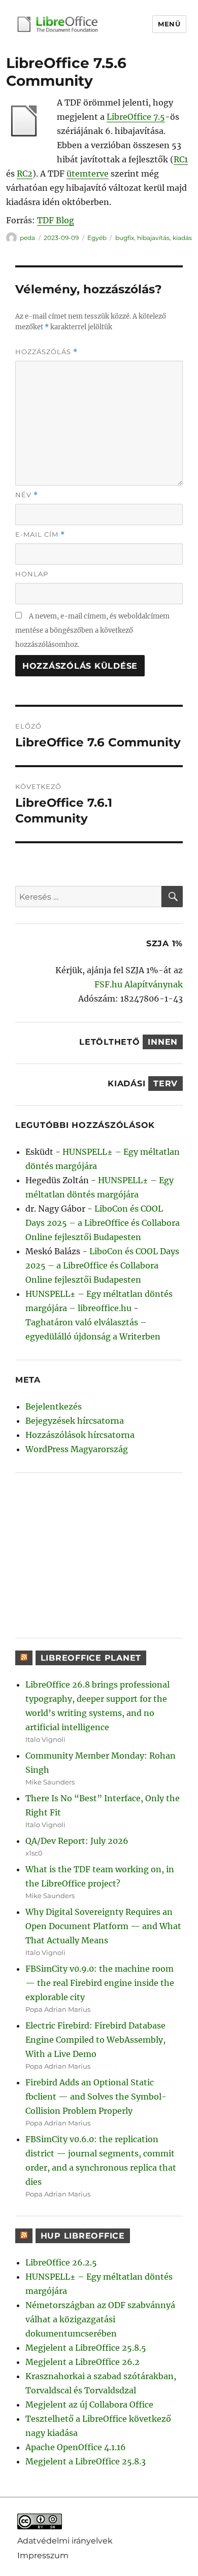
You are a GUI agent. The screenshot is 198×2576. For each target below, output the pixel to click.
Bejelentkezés (54, 1406)
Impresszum (43, 2555)
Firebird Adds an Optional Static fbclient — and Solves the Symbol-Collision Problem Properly (96, 2097)
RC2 (25, 174)
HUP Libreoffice (83, 2236)
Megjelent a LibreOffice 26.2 (82, 2362)
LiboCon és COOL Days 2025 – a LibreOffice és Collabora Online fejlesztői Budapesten (103, 1223)
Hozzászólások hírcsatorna (80, 1435)
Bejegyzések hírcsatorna (75, 1421)
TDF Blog (56, 220)
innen (163, 1042)
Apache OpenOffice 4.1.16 (76, 2447)
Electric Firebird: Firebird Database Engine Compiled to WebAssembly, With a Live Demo (95, 2040)
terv (166, 1084)
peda (27, 238)
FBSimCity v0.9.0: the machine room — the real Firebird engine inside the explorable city (100, 1983)
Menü (169, 24)
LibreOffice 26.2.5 (61, 2262)
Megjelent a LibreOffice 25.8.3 (86, 2461)
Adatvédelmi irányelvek (65, 2540)
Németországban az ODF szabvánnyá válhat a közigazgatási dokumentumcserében (100, 2319)
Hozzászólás (46, 352)
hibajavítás (153, 238)
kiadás (182, 238)
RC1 (181, 159)
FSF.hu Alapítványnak (139, 984)
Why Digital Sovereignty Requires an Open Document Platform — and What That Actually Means (103, 1926)
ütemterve (88, 174)
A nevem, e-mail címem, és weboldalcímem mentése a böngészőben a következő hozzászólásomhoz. (92, 630)
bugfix (125, 238)
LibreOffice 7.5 (136, 117)
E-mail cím (40, 535)
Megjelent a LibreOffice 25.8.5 (86, 2348)
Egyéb (97, 238)
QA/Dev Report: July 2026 (77, 1841)
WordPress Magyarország (77, 1449)
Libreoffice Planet (91, 1658)
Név (27, 495)
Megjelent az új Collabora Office (89, 2405)
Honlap (32, 574)
